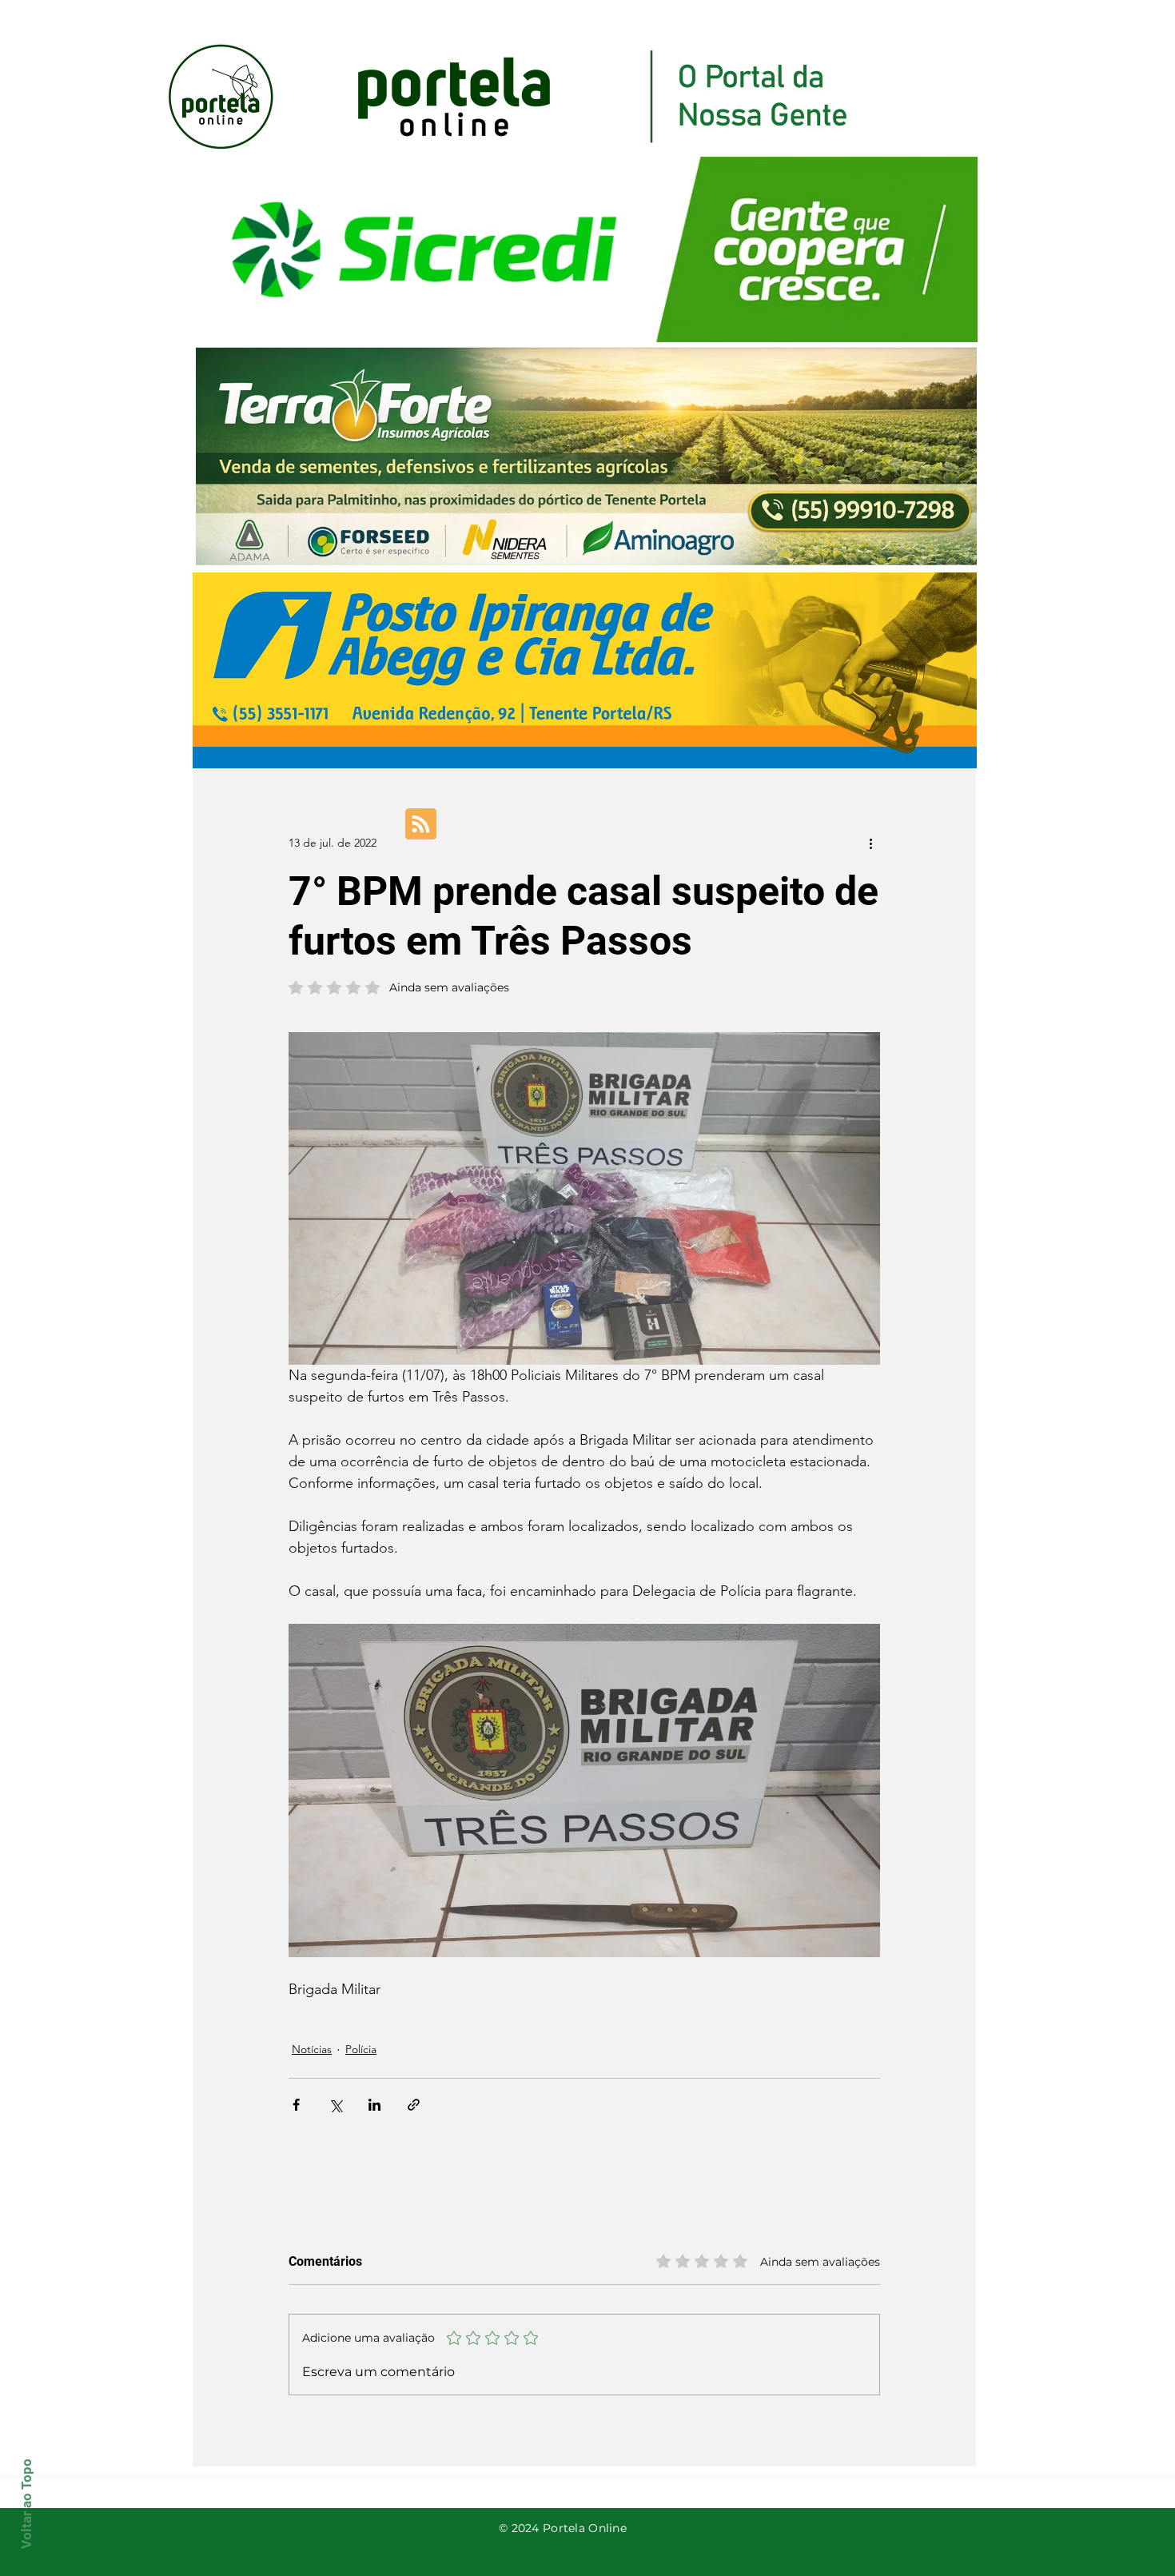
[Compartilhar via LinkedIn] (374, 2105)
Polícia (361, 2049)
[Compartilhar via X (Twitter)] (335, 2105)
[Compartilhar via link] (414, 2105)
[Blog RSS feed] (421, 825)
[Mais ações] (870, 843)
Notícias (312, 2049)
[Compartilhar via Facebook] (296, 2105)
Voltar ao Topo (26, 2504)
